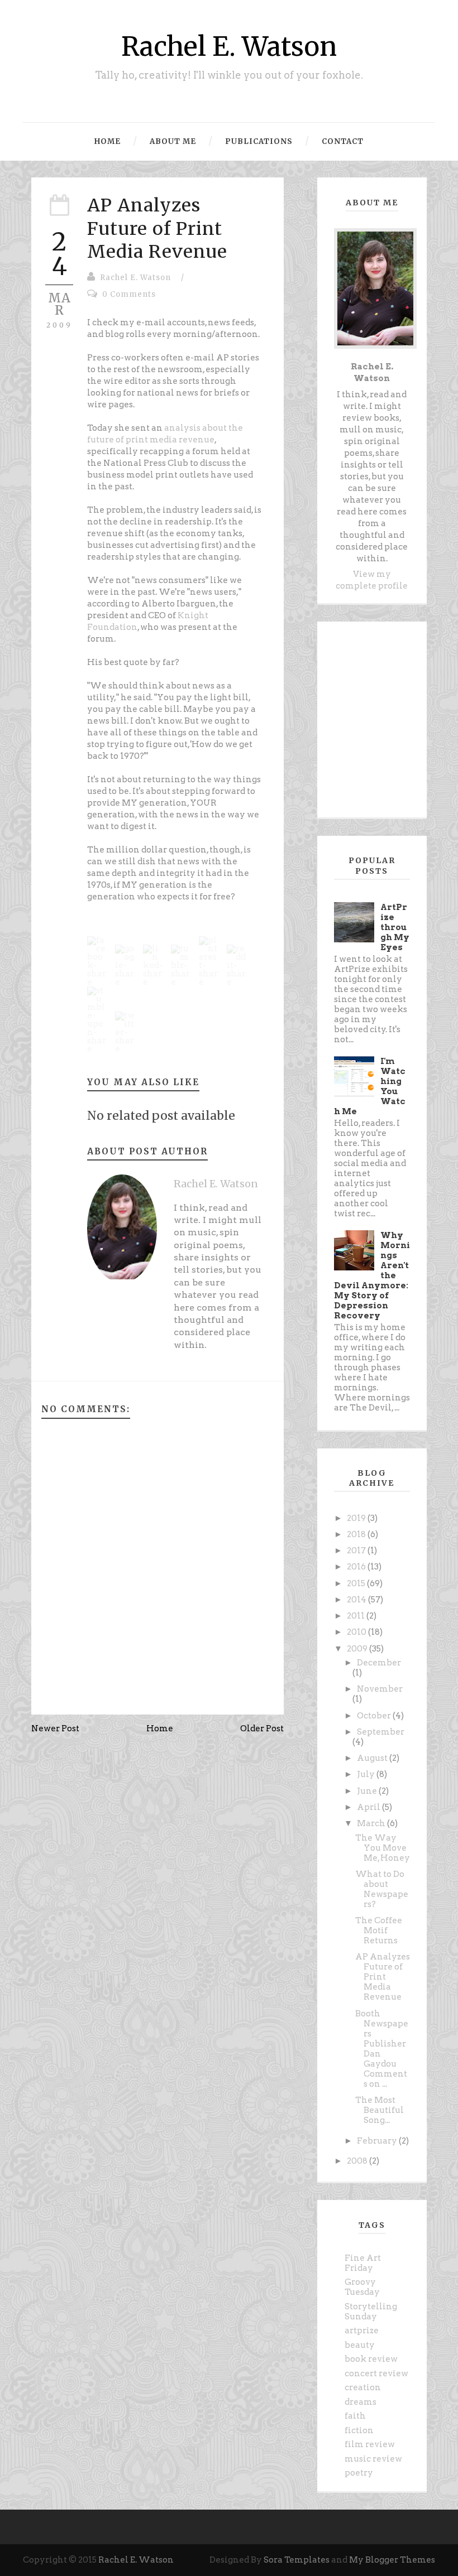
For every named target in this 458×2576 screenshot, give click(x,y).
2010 (357, 1632)
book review (371, 2359)
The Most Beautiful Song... (380, 2110)
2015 (357, 1583)
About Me (173, 141)
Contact (343, 141)
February (378, 2141)
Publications (259, 141)
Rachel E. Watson (229, 47)
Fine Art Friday (363, 2263)
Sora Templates (297, 2560)
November (380, 1689)
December (379, 1663)
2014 (357, 1600)
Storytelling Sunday (371, 2312)
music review (373, 2459)
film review (370, 2444)
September (381, 1732)
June (368, 1791)
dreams (361, 2402)
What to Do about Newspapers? (382, 1889)
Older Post (262, 1728)
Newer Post (55, 1728)
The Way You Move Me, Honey (383, 1848)
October (375, 1716)
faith (355, 2416)
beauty (360, 2345)
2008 (358, 2161)
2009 (358, 1649)
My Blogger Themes (392, 2560)
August (373, 1758)
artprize (362, 2331)
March (372, 1823)
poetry (359, 2473)
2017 (357, 1551)
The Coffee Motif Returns (379, 1930)
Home (108, 141)
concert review (376, 2373)
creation (363, 2387)
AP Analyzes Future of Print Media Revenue (157, 228)
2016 (357, 1567)
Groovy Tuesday (362, 2287)
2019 (357, 1518)
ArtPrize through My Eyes (395, 927)
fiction (359, 2430)
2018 (357, 1534)
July (367, 1774)
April (369, 1807)
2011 (357, 1616)
